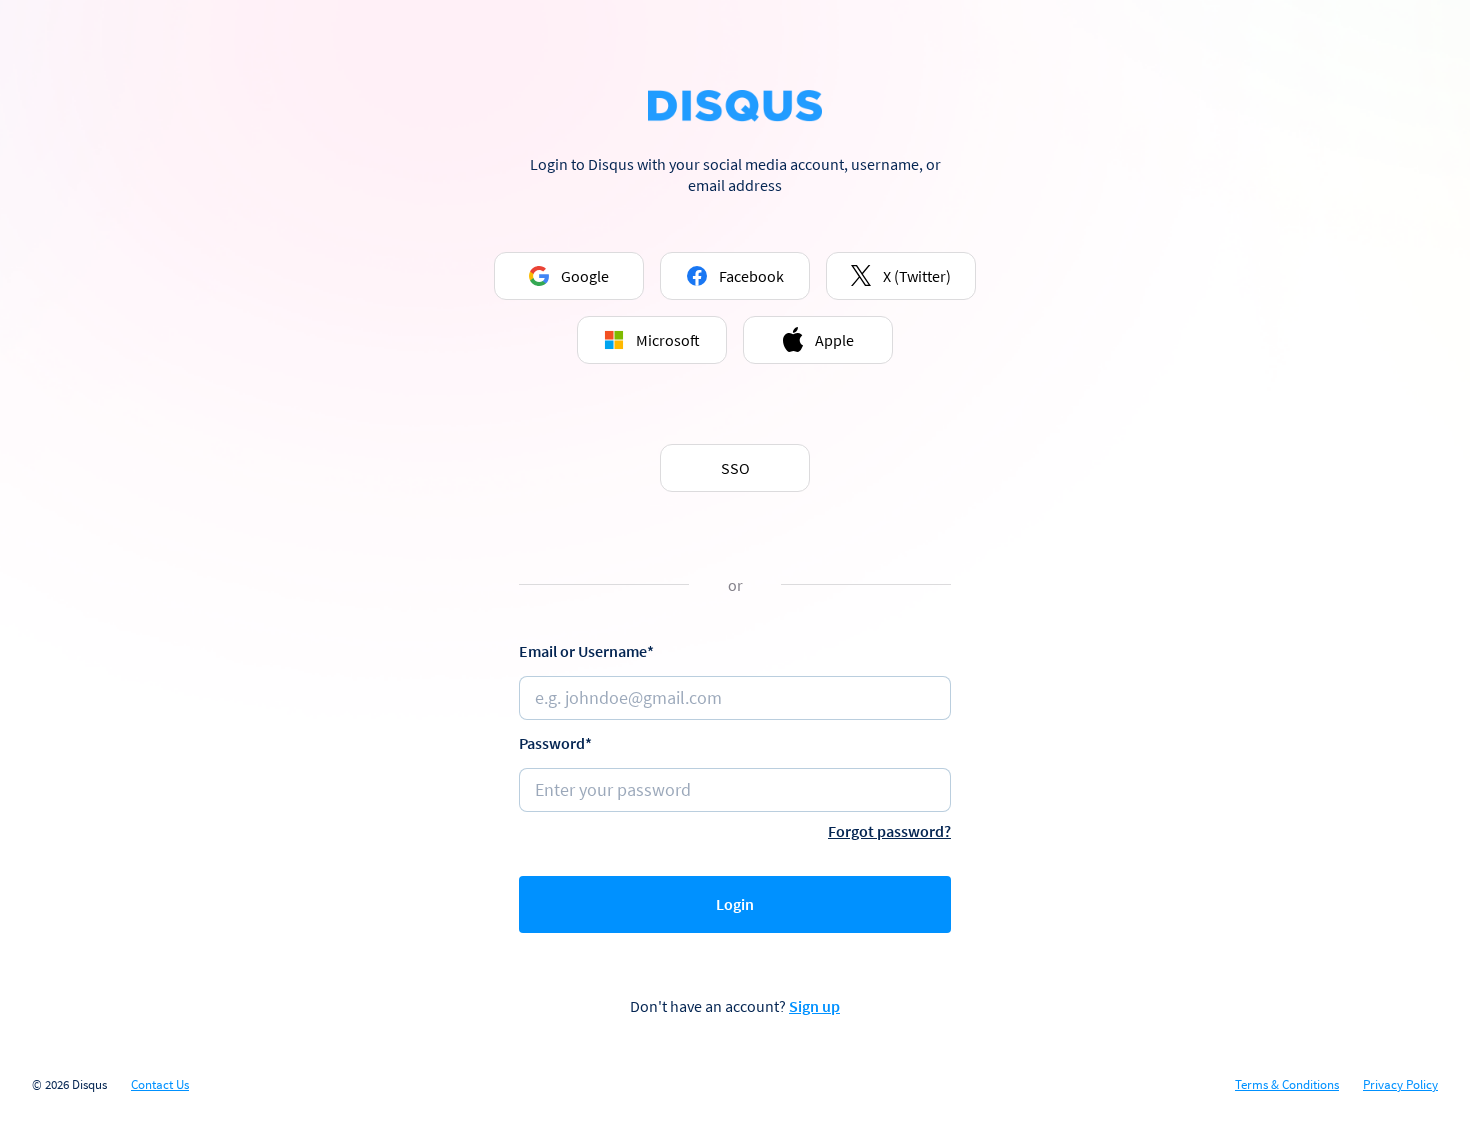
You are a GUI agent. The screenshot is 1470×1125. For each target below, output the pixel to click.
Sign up (814, 1006)
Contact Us (160, 1085)
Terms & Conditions (1287, 1085)
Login (735, 904)
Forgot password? (889, 831)
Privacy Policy (1400, 1085)
